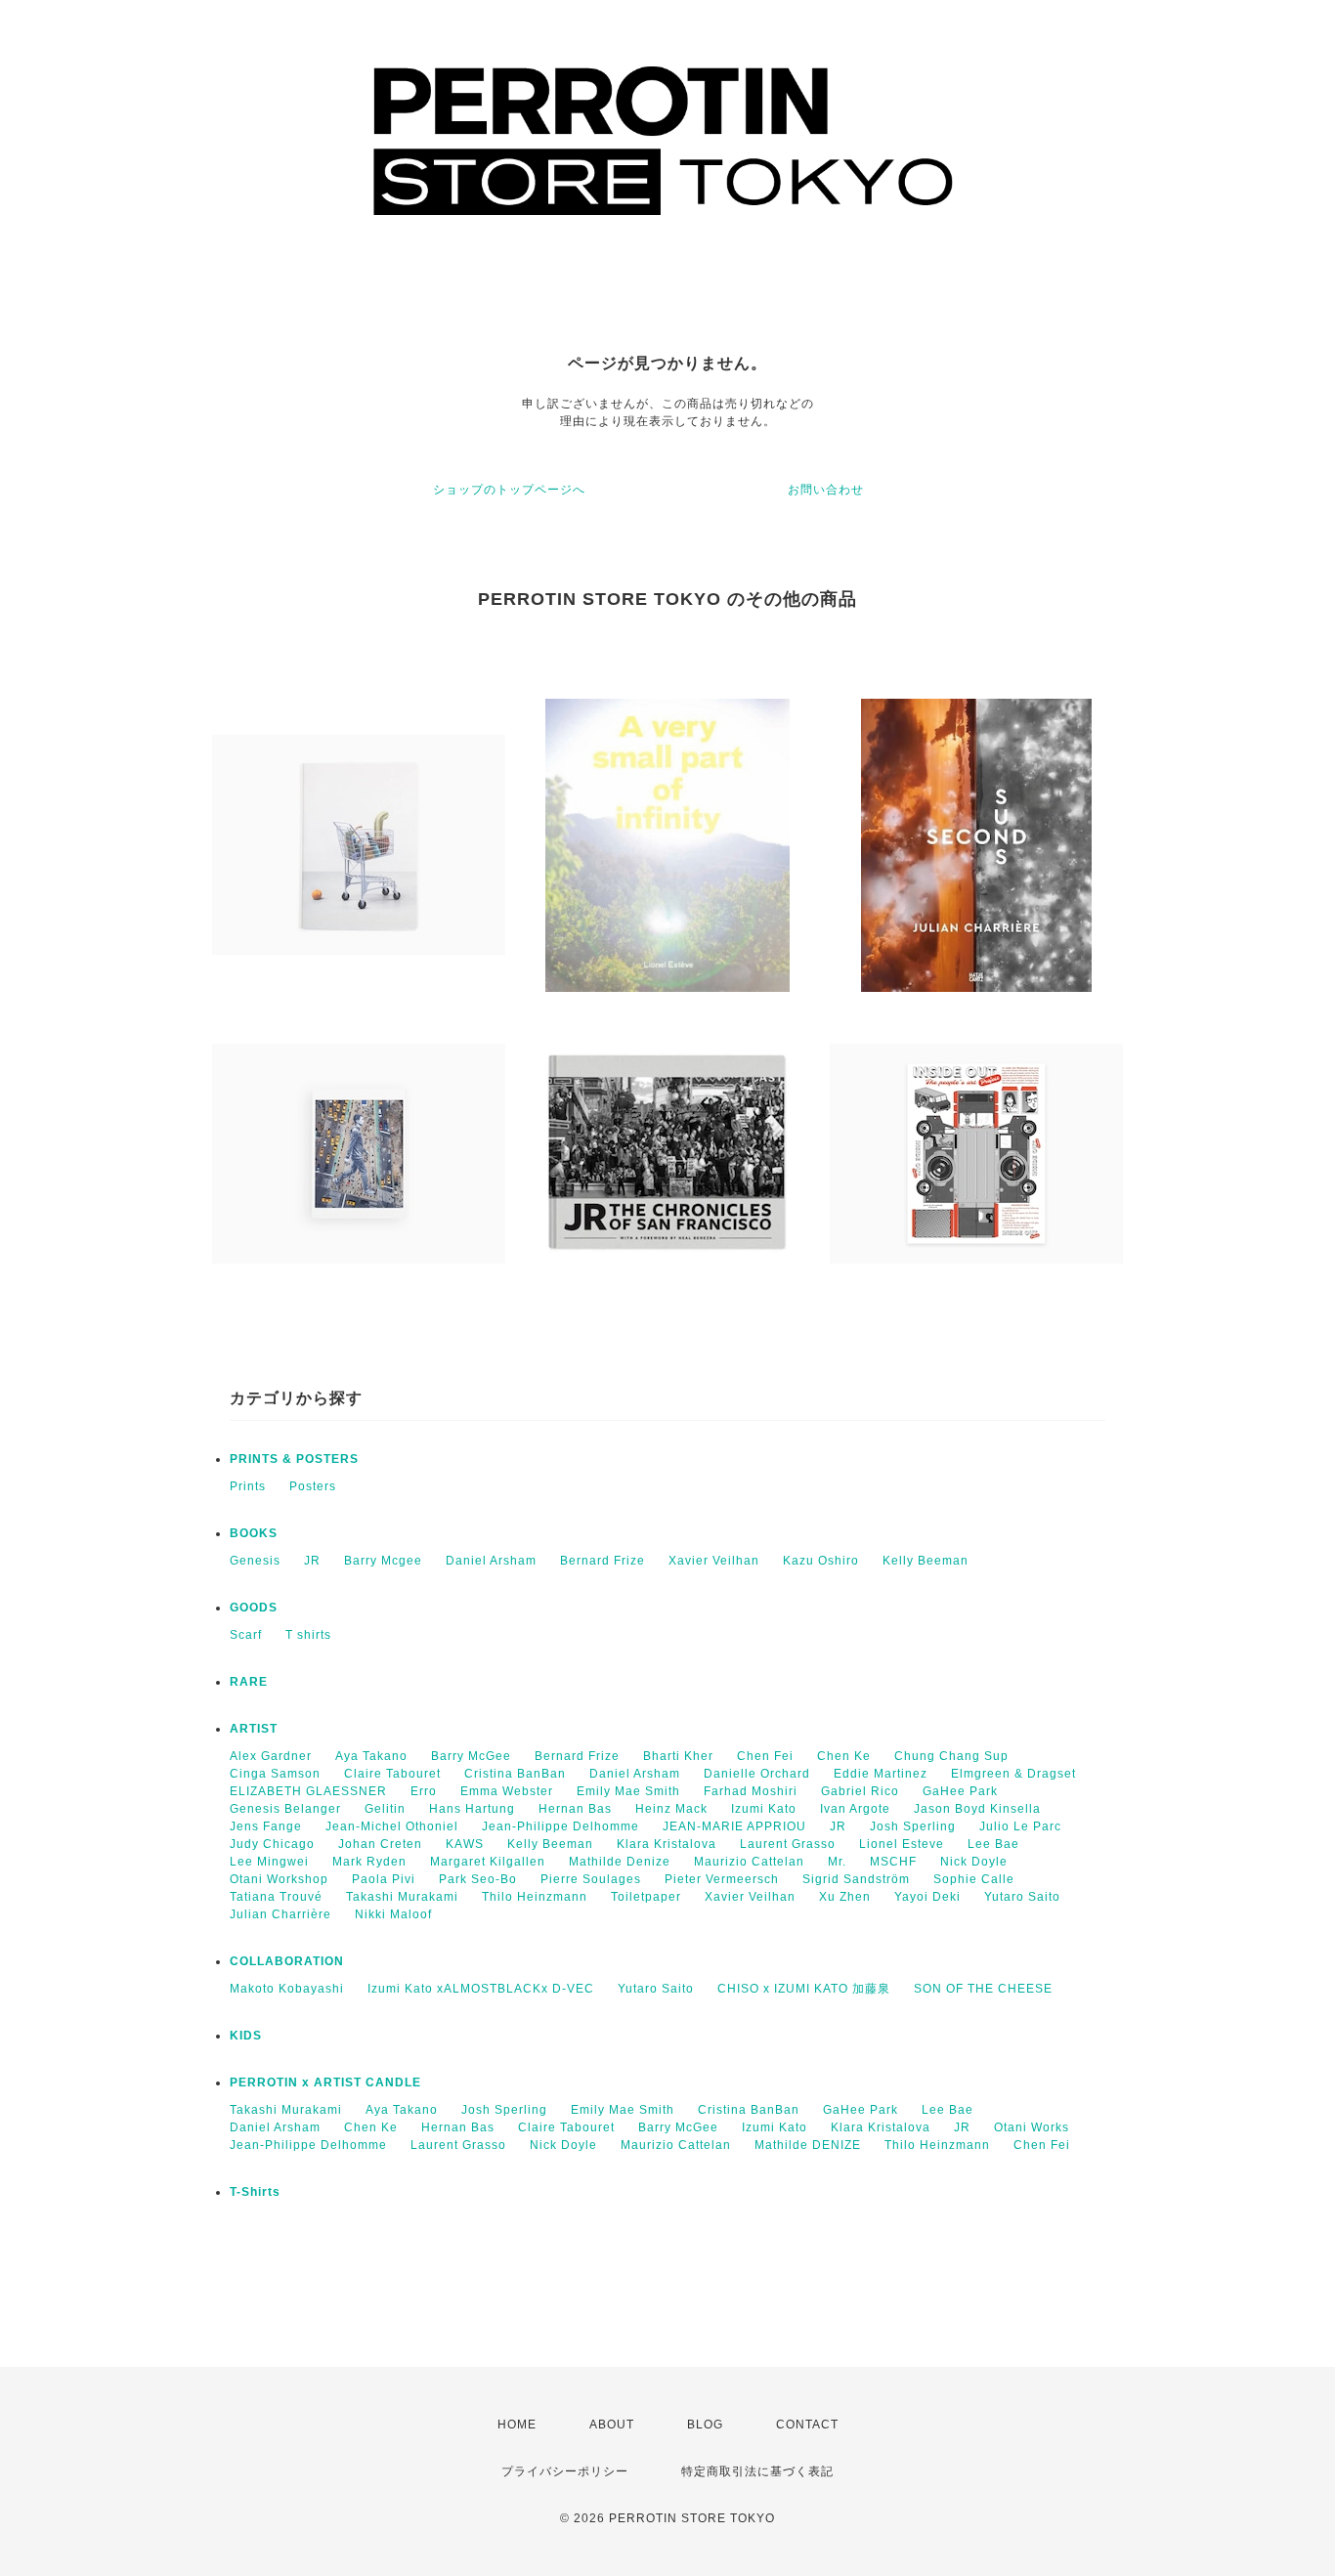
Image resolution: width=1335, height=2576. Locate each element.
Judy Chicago (272, 1844)
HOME (517, 2425)
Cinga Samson (275, 1774)
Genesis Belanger (285, 1809)
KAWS (465, 1844)
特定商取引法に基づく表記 (757, 2471)
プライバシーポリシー (565, 2471)
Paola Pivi (384, 1879)
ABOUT (612, 2425)
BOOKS (254, 1533)
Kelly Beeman (926, 1561)
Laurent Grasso (788, 1844)
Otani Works (1032, 2127)
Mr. (837, 1862)
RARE (249, 1682)
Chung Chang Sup (951, 1756)
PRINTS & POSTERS (294, 1459)
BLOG (705, 2425)
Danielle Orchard (757, 1774)
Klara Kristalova (667, 1844)
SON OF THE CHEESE (983, 1989)
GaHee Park (960, 1791)
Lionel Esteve (902, 1844)
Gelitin (385, 1809)
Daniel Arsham (491, 1561)
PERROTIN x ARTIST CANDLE (325, 2082)
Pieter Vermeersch (722, 1879)
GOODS (254, 1608)
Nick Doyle (974, 1862)
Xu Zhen (845, 1897)
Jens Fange (266, 1826)
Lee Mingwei (269, 1862)
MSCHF (893, 1862)
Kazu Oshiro (821, 1561)
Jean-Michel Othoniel (392, 1826)
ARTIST (254, 1729)
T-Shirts (255, 2192)
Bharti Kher (678, 1756)
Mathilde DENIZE (808, 2145)
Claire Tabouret (392, 1774)
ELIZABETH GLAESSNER (308, 1791)
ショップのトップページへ (509, 490)
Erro (424, 1791)
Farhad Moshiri (751, 1791)
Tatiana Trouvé (276, 1897)
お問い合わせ (826, 490)
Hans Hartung (472, 1809)
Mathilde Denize (620, 1862)
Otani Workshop (279, 1879)
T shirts (308, 1635)
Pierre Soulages (591, 1879)
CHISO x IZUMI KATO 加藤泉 (804, 1989)
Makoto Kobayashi (287, 1989)
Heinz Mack (671, 1809)
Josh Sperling (913, 1826)
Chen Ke (844, 1756)
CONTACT (807, 2425)
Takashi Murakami (402, 1897)
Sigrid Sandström (856, 1879)
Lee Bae (993, 1844)
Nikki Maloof (393, 1914)
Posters (313, 1486)
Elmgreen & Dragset (1013, 1774)
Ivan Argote (855, 1809)
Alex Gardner (271, 1756)
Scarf (246, 1635)
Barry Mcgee (383, 1561)
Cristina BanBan (515, 1774)
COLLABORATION (287, 1961)
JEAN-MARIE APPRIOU (734, 1826)
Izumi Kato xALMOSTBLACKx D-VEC (481, 1989)
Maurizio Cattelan (749, 1862)
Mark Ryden (369, 1862)
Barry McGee (471, 1756)
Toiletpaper (646, 1897)
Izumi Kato (764, 1809)
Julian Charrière (280, 1914)
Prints (248, 1486)
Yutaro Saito (1022, 1897)
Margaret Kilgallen (488, 1862)
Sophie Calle (974, 1879)
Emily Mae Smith (628, 1791)
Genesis (255, 1561)
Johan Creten (380, 1844)
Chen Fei (765, 1756)
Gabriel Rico (860, 1791)
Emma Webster (507, 1791)
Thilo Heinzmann (535, 1897)
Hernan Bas (575, 1809)
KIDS (246, 2036)
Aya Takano (371, 1756)
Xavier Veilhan (714, 1561)
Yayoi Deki (927, 1897)
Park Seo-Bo (478, 1879)
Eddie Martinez (881, 1774)
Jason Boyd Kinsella (977, 1809)
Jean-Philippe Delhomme (560, 1826)
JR (312, 1561)
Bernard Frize (603, 1561)
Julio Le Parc (1020, 1826)
